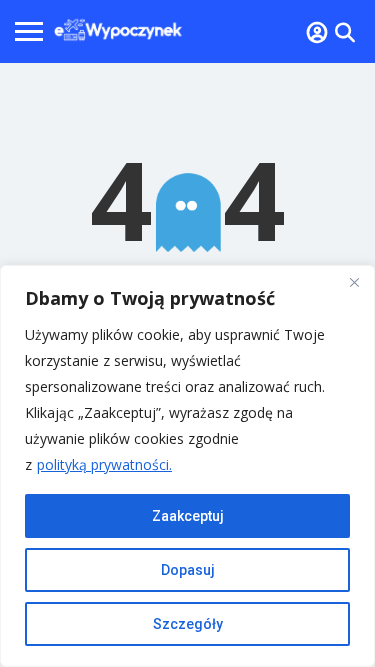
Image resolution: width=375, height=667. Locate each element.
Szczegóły (188, 624)
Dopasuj (188, 570)
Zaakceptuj (188, 516)
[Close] (354, 282)
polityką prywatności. (104, 464)
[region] (187, 466)
